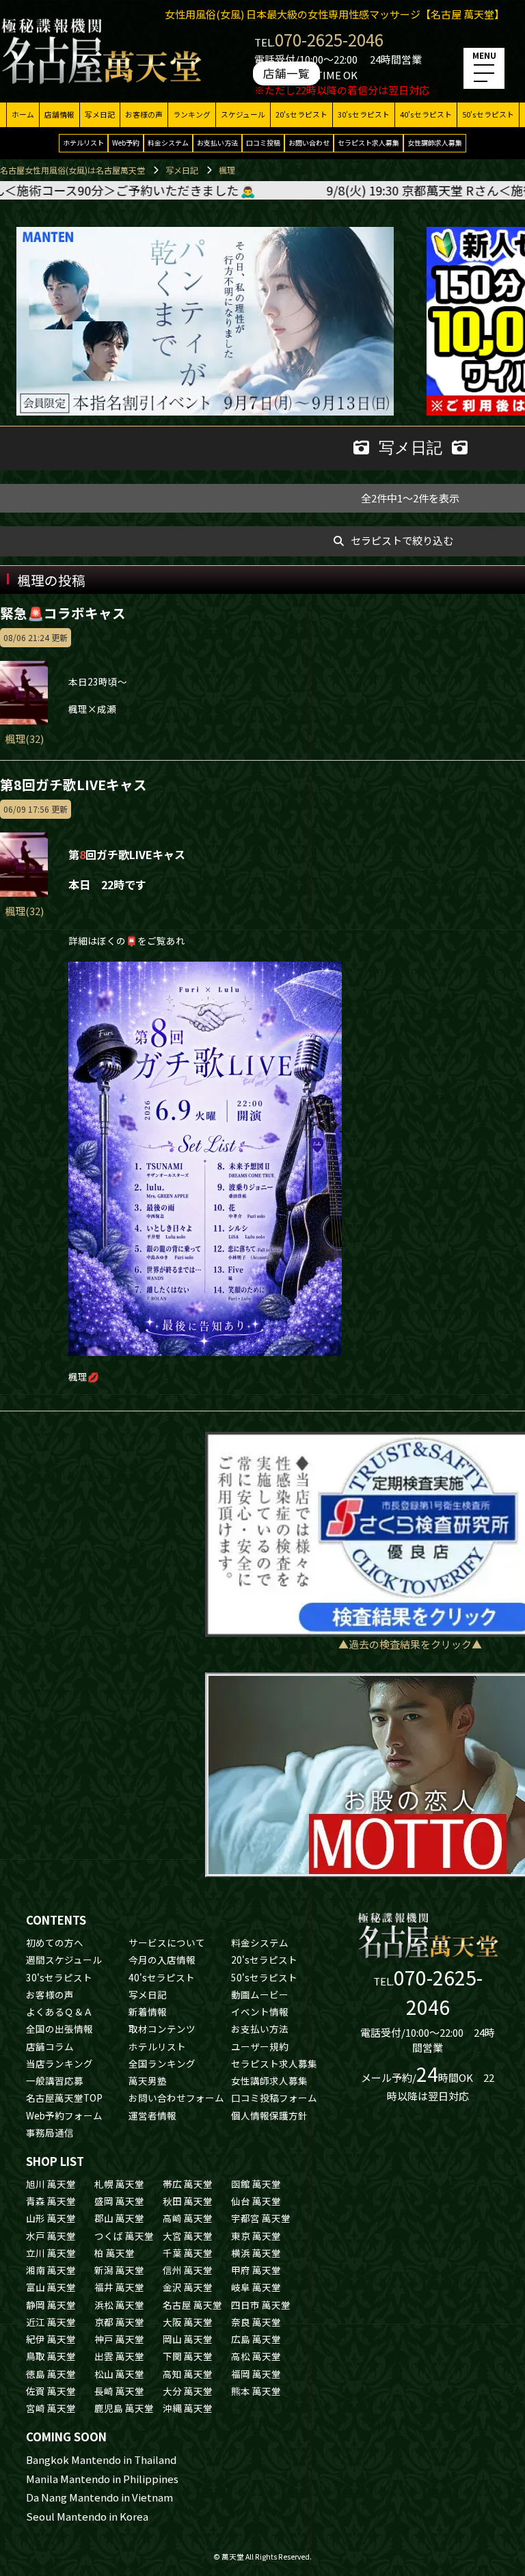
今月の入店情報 (162, 1960)
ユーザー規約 (260, 2046)
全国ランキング (162, 2063)
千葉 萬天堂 (188, 2253)
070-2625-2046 (329, 39)
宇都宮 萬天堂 (261, 2218)
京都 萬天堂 (119, 2322)
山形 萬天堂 (51, 2218)
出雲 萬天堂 (119, 2356)
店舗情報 (59, 114)
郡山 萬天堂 (119, 2218)
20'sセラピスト (301, 114)
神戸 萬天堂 (119, 2339)
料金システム (168, 143)
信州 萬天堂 (188, 2270)
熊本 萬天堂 (256, 2391)
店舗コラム (50, 2046)
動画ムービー (260, 1994)
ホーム (23, 114)
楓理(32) (24, 738)
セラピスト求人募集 (368, 143)
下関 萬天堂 (188, 2356)
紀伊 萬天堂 (51, 2339)
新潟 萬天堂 (119, 2270)
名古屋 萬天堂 (192, 2305)
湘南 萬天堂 (51, 2270)
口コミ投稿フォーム (274, 2098)
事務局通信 (50, 2132)
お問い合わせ (309, 143)
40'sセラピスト (426, 114)
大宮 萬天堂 (188, 2236)
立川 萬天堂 (51, 2253)
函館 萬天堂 (256, 2184)
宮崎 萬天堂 (51, 2408)
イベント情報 (260, 2011)
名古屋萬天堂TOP (64, 2098)
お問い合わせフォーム (176, 2098)
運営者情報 (152, 2115)
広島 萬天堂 (256, 2339)
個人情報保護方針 (269, 2115)
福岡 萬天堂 (256, 2374)
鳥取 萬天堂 (51, 2356)
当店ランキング (59, 2063)
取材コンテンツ (162, 2029)
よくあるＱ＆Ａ (59, 2011)
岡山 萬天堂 (188, 2339)
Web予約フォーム (64, 2115)
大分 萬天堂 (188, 2391)
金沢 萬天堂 (188, 2287)
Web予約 (126, 143)
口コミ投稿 (263, 143)
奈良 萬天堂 (256, 2322)
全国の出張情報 (59, 2029)
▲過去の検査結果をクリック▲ (410, 1644)
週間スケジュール (64, 1960)
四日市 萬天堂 (261, 2305)
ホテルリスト (83, 143)
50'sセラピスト (488, 114)
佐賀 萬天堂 (51, 2391)
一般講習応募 (55, 2080)
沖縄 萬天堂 (188, 2408)
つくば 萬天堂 (124, 2236)
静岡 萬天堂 (51, 2305)
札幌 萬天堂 (119, 2184)
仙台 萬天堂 (256, 2201)
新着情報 (148, 2011)
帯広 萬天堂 (188, 2184)
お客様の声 (144, 114)
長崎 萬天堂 (119, 2391)
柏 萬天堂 (115, 2253)
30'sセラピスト (364, 114)
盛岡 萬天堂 (119, 2201)
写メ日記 (100, 114)
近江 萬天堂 (51, 2322)
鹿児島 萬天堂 (124, 2408)
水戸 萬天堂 (51, 2236)
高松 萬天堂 (256, 2356)
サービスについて (167, 1942)
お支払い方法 (217, 143)
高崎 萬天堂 (188, 2218)
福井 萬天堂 (119, 2287)
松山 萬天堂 (119, 2374)
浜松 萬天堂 (119, 2305)
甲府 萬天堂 (256, 2270)
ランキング (192, 114)
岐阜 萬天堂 (256, 2287)
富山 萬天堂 (51, 2287)
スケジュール (243, 114)
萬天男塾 (148, 2080)
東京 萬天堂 (256, 2236)
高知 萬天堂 (188, 2374)
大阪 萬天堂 (188, 2322)
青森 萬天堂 (51, 2201)
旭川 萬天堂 (51, 2184)
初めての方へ (55, 1942)
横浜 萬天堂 (256, 2253)
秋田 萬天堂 (188, 2201)
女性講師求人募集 (435, 143)
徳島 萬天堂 (51, 2374)
